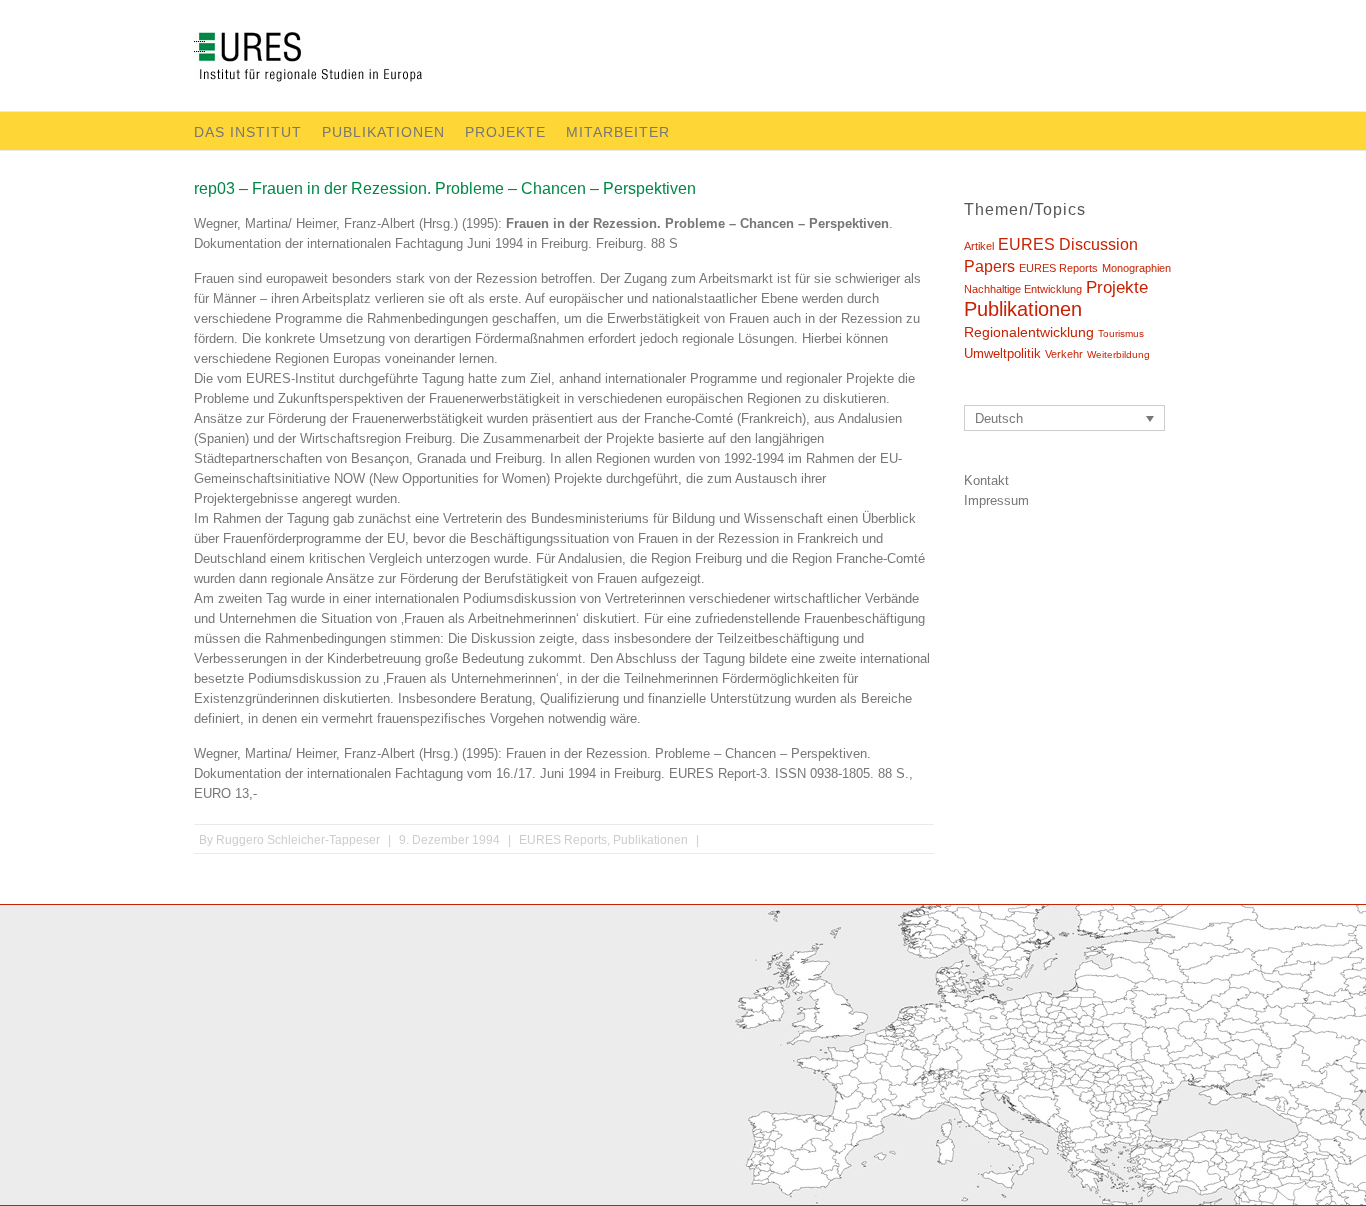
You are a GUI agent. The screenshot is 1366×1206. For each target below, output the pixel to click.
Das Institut (248, 132)
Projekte (505, 132)
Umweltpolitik (1002, 353)
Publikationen (383, 132)
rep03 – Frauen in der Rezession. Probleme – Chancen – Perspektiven (445, 188)
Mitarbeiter (618, 132)
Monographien (1136, 268)
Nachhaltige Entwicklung (1023, 289)
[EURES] (332, 61)
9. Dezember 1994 (449, 840)
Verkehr (1064, 354)
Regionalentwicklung (1029, 332)
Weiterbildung (1118, 354)
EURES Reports (563, 840)
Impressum (996, 500)
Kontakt (986, 480)
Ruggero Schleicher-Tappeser (298, 840)
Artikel (979, 246)
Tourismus (1121, 333)
